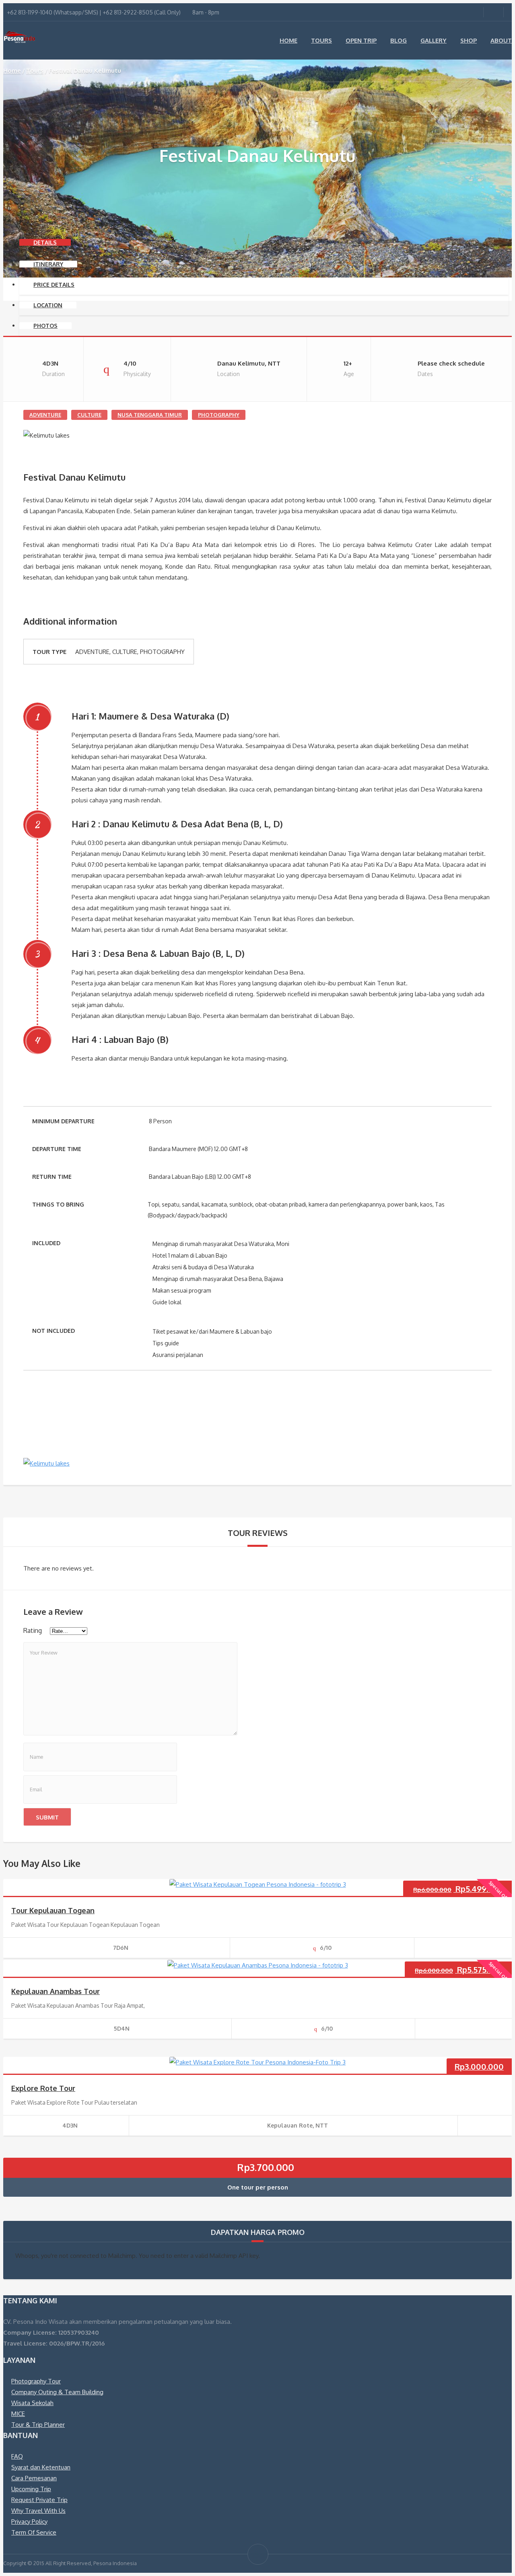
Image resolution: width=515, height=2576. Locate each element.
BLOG (399, 40)
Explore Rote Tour (43, 2088)
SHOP (469, 40)
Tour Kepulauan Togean (53, 1910)
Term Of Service (34, 2532)
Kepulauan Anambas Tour (56, 1991)
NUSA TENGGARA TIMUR (150, 415)
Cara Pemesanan (34, 2478)
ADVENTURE (45, 415)
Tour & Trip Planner (38, 2425)
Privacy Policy (29, 2522)
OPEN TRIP (361, 40)
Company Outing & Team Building (57, 2392)
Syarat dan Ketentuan (41, 2467)
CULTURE (89, 415)
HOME (288, 40)
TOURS (321, 40)
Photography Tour (36, 2381)
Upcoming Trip (31, 2489)
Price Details (54, 285)
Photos (45, 326)
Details (45, 242)
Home (12, 71)
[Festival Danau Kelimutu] (46, 1464)
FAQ (17, 2456)
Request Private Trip (39, 2500)
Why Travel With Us (38, 2511)
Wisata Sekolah (32, 2403)
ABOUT (501, 40)
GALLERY (434, 40)
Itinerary (48, 264)
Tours (35, 71)
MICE (18, 2414)
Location (48, 305)
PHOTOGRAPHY (219, 415)
